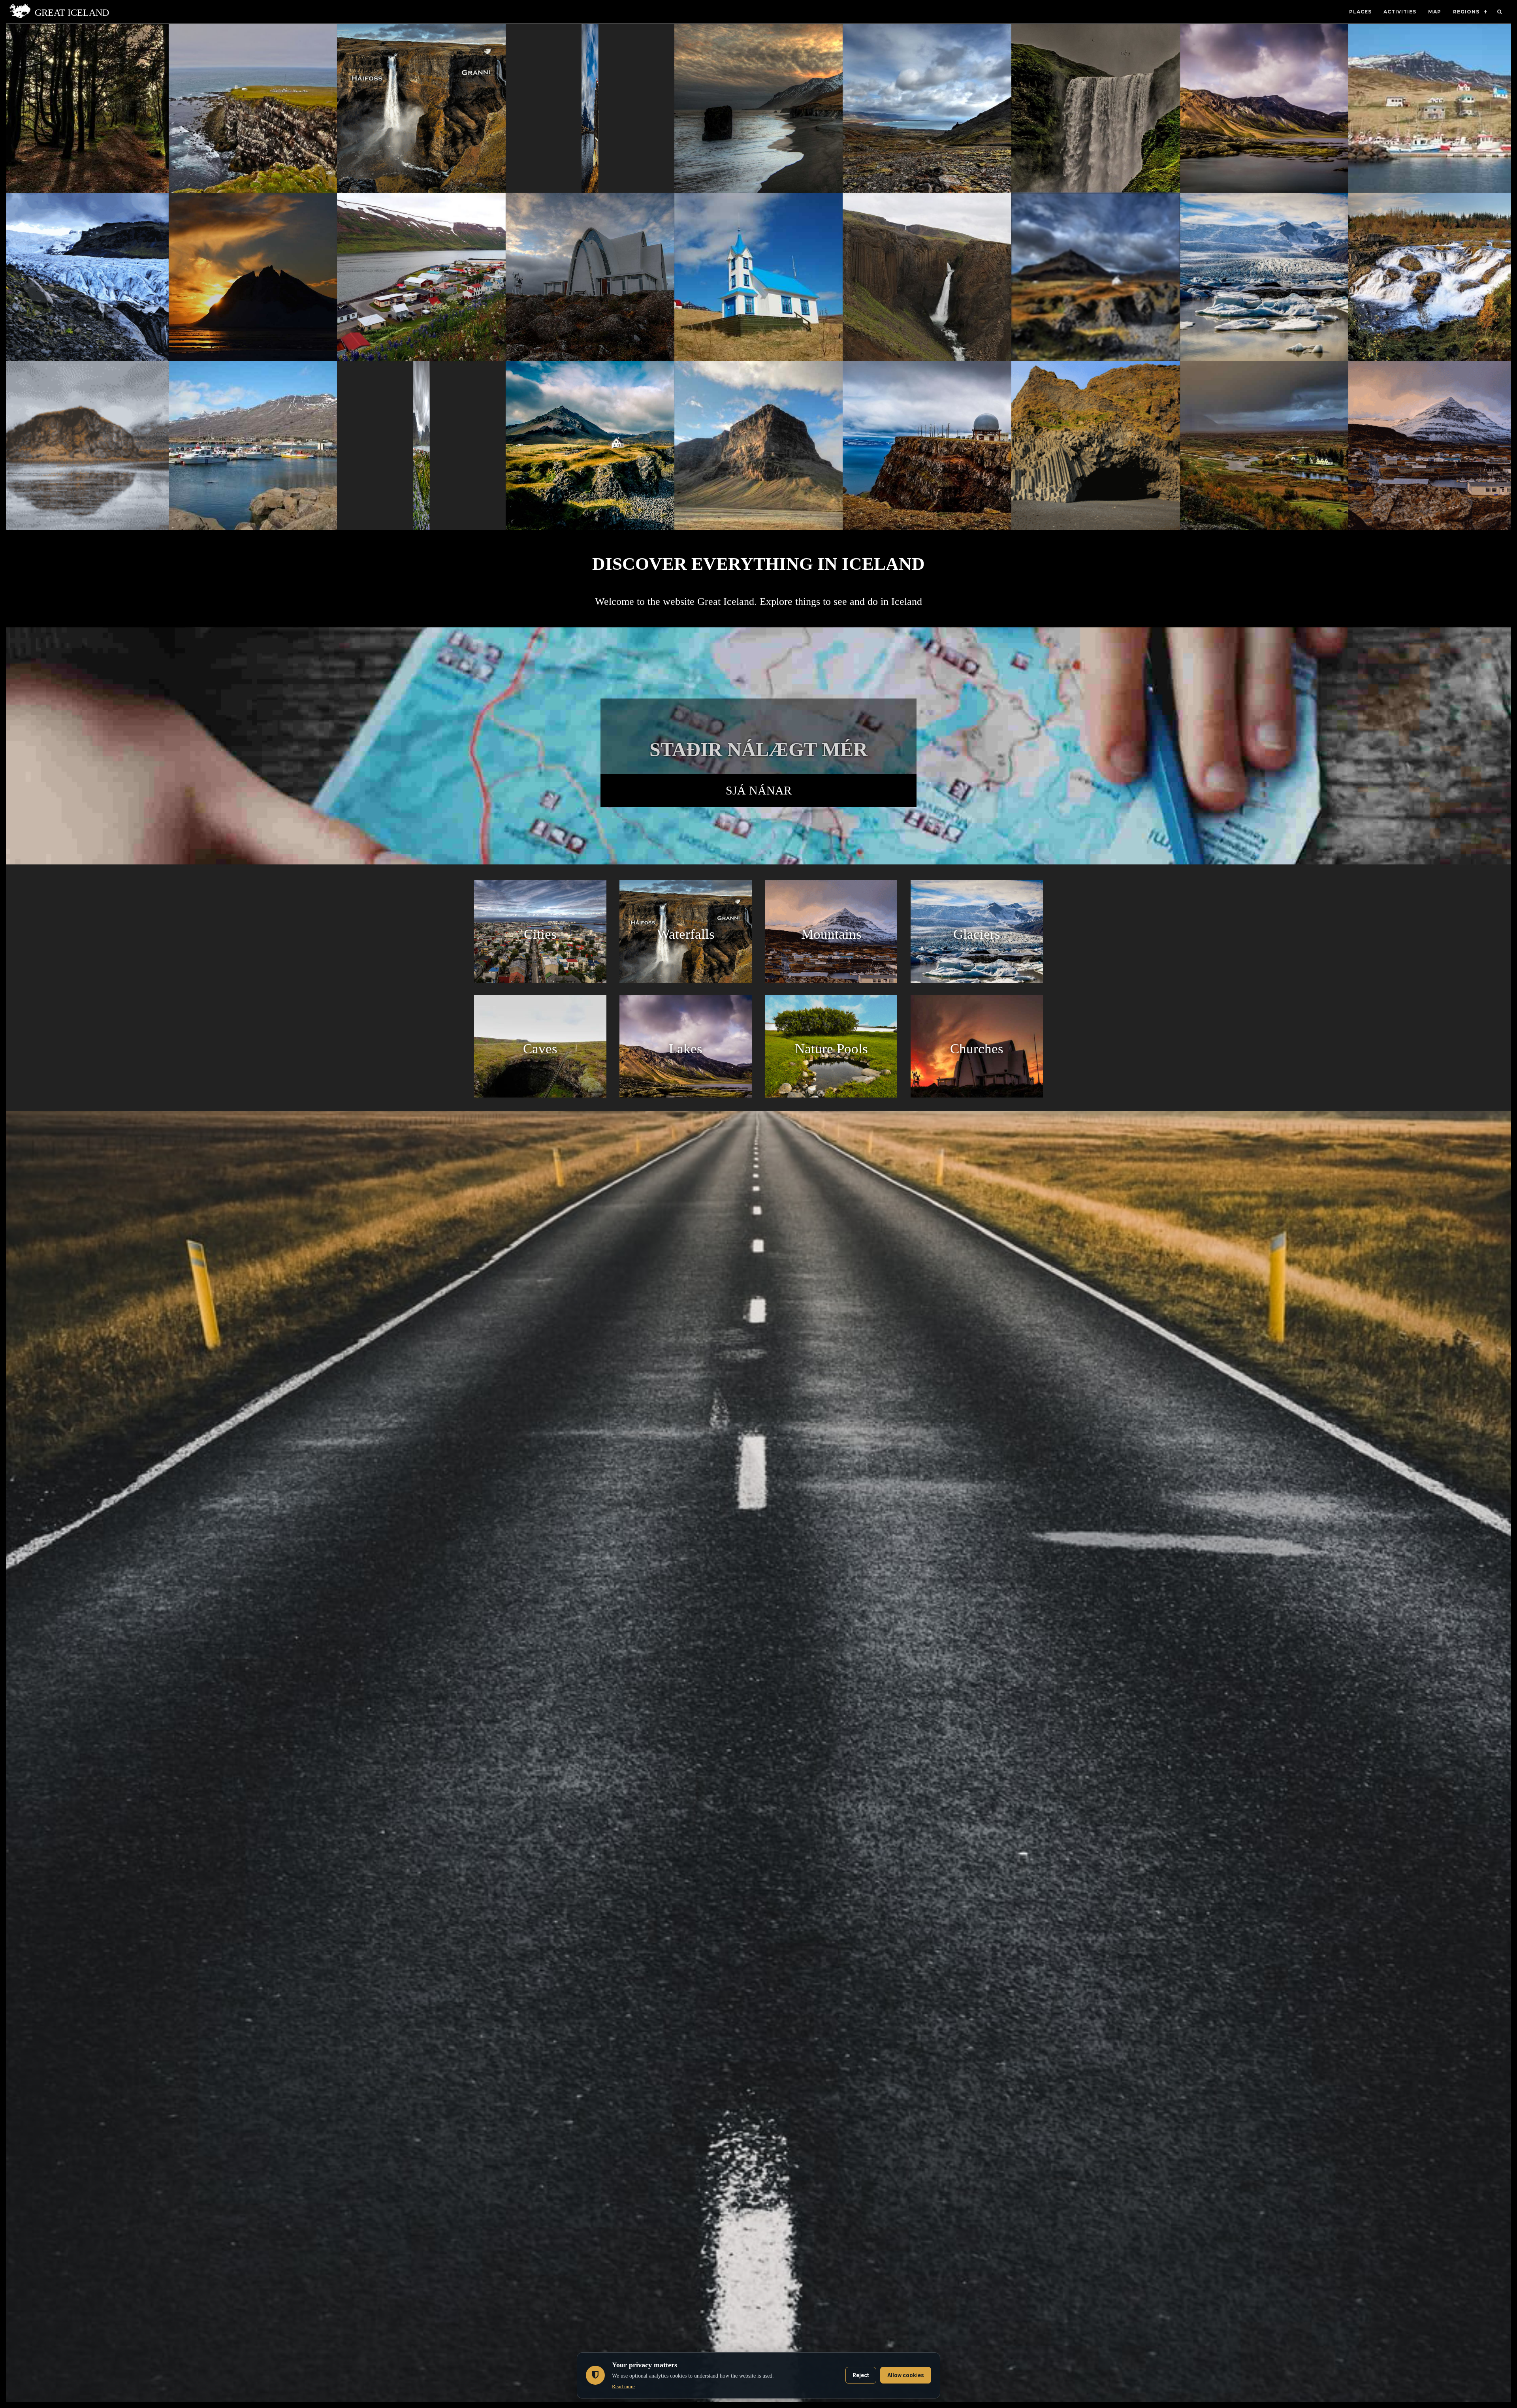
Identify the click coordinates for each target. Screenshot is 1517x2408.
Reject (861, 2375)
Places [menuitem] (1360, 12)
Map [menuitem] (1435, 12)
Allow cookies (906, 2375)
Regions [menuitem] (1466, 12)
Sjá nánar (759, 790)
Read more (623, 2386)
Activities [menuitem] (1400, 12)
